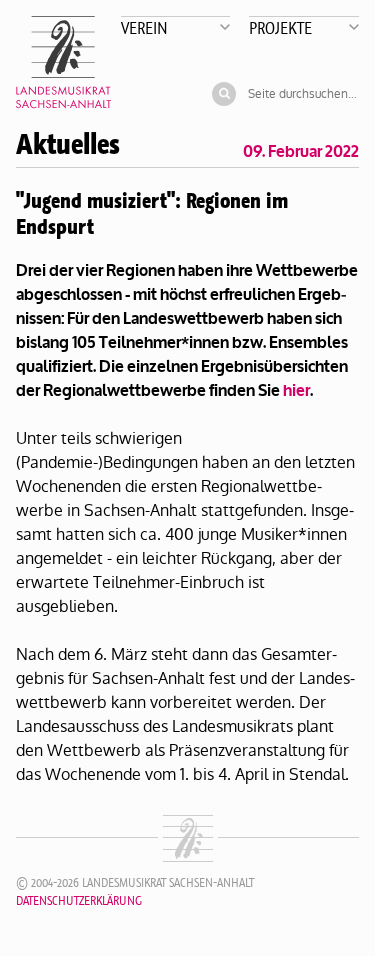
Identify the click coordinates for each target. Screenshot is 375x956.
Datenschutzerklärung (79, 900)
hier (296, 391)
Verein (144, 27)
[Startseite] (63, 62)
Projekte (280, 27)
